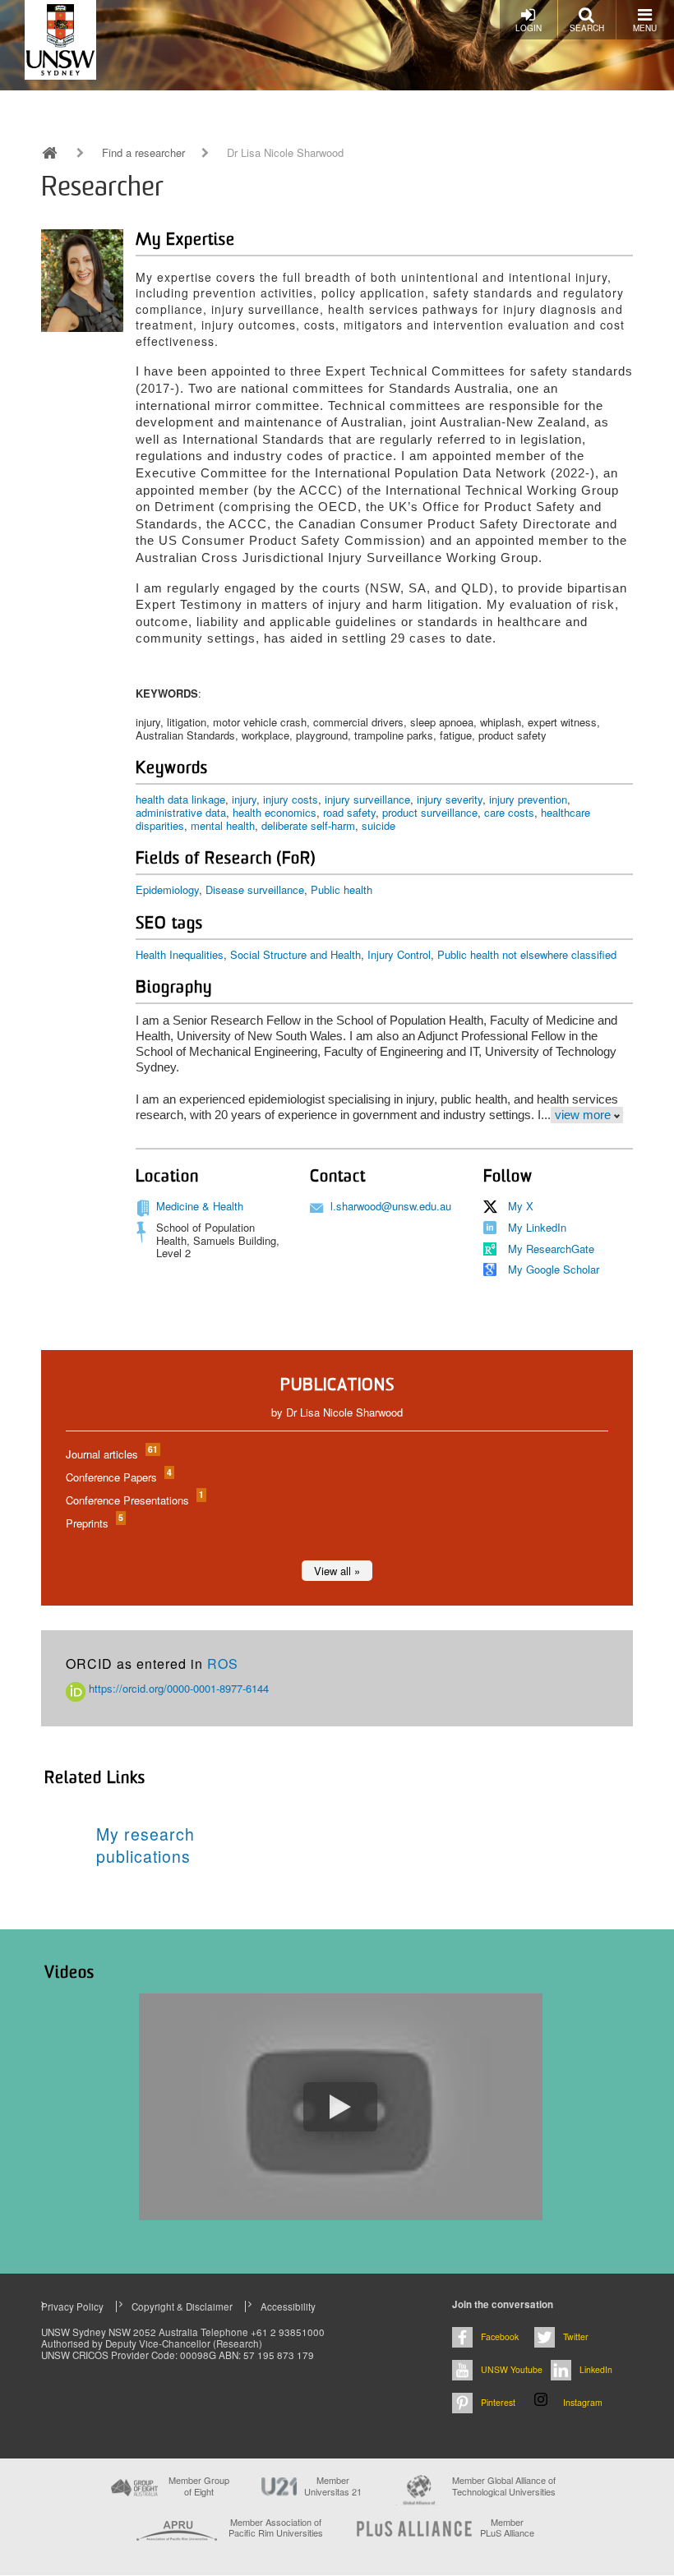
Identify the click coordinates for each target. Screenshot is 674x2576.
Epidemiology (167, 889)
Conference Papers (118, 1477)
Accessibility (288, 2306)
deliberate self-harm (308, 825)
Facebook (500, 2336)
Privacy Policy (72, 2306)
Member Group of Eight (199, 2486)
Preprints (94, 1523)
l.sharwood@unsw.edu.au (391, 1206)
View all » (337, 1571)
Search (587, 28)
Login (529, 28)
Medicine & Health (200, 1206)
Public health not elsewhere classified (527, 954)
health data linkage (180, 799)
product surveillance (430, 812)
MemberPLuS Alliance (507, 2528)
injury (244, 799)
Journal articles (111, 1454)
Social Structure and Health (295, 954)
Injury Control (399, 954)
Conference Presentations (134, 1500)
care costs (509, 812)
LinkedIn (596, 2369)
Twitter (576, 2336)
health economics (275, 812)
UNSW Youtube (512, 2369)
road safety (349, 812)
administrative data (181, 812)
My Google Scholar (554, 1269)
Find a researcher (143, 153)
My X (521, 1206)
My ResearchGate (551, 1249)
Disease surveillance (255, 889)
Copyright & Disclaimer (182, 2306)
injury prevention (528, 799)
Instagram (583, 2402)
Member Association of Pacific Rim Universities (276, 2528)
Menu (645, 28)
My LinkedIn (537, 1227)
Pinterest (498, 2402)
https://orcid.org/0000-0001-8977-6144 (177, 1688)
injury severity (450, 799)
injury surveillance (367, 799)
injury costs (291, 799)
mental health (223, 825)
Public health (342, 889)
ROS (223, 1664)
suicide (379, 825)
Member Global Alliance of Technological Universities (504, 2486)
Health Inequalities (180, 954)
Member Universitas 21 (333, 2486)
